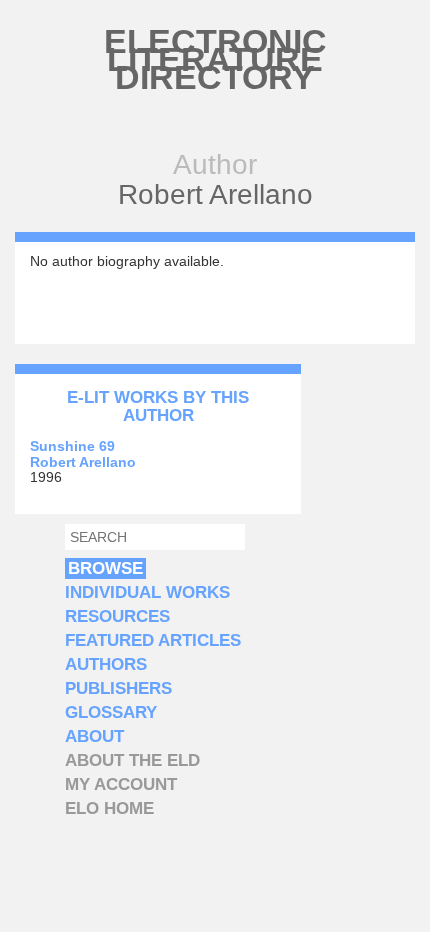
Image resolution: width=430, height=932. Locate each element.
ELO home (109, 808)
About (94, 736)
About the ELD (132, 760)
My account (121, 784)
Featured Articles (153, 640)
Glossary (111, 712)
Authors (106, 664)
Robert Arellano (83, 462)
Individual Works (147, 592)
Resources (117, 616)
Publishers (118, 688)
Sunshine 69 (72, 446)
